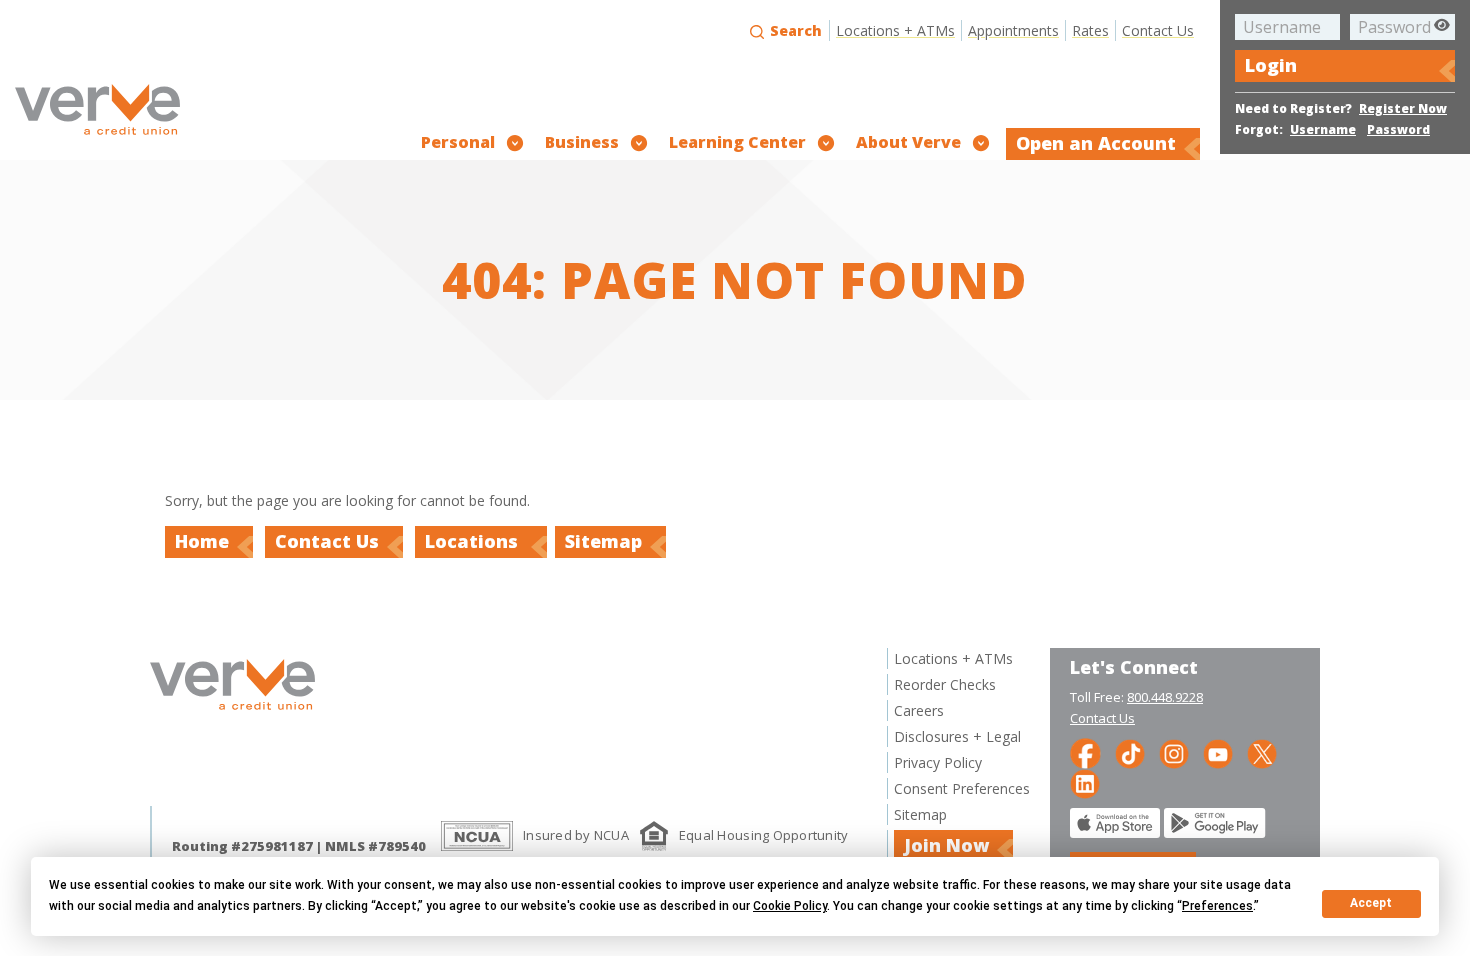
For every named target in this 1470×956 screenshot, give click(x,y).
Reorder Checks (945, 684)
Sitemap (603, 541)
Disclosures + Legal (957, 736)
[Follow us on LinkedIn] (1085, 782)
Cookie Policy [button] (790, 906)
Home (202, 541)
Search (794, 30)
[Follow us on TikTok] (1130, 752)
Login (1271, 65)
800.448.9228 (1165, 697)
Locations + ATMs (895, 30)
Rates (1090, 30)
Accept (1371, 903)
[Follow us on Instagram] (1174, 752)
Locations (474, 541)
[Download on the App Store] (1115, 832)
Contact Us (1158, 30)
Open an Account (1096, 143)
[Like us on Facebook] (1085, 752)
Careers (919, 710)
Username (1323, 129)
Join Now (946, 845)
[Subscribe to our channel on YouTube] (1218, 752)
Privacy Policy (938, 762)
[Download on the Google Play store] (1215, 832)
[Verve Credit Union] (97, 137)
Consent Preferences (962, 788)
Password (1398, 129)
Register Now (1403, 108)
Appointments (1013, 30)
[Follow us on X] (1262, 752)
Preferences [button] (1217, 906)
